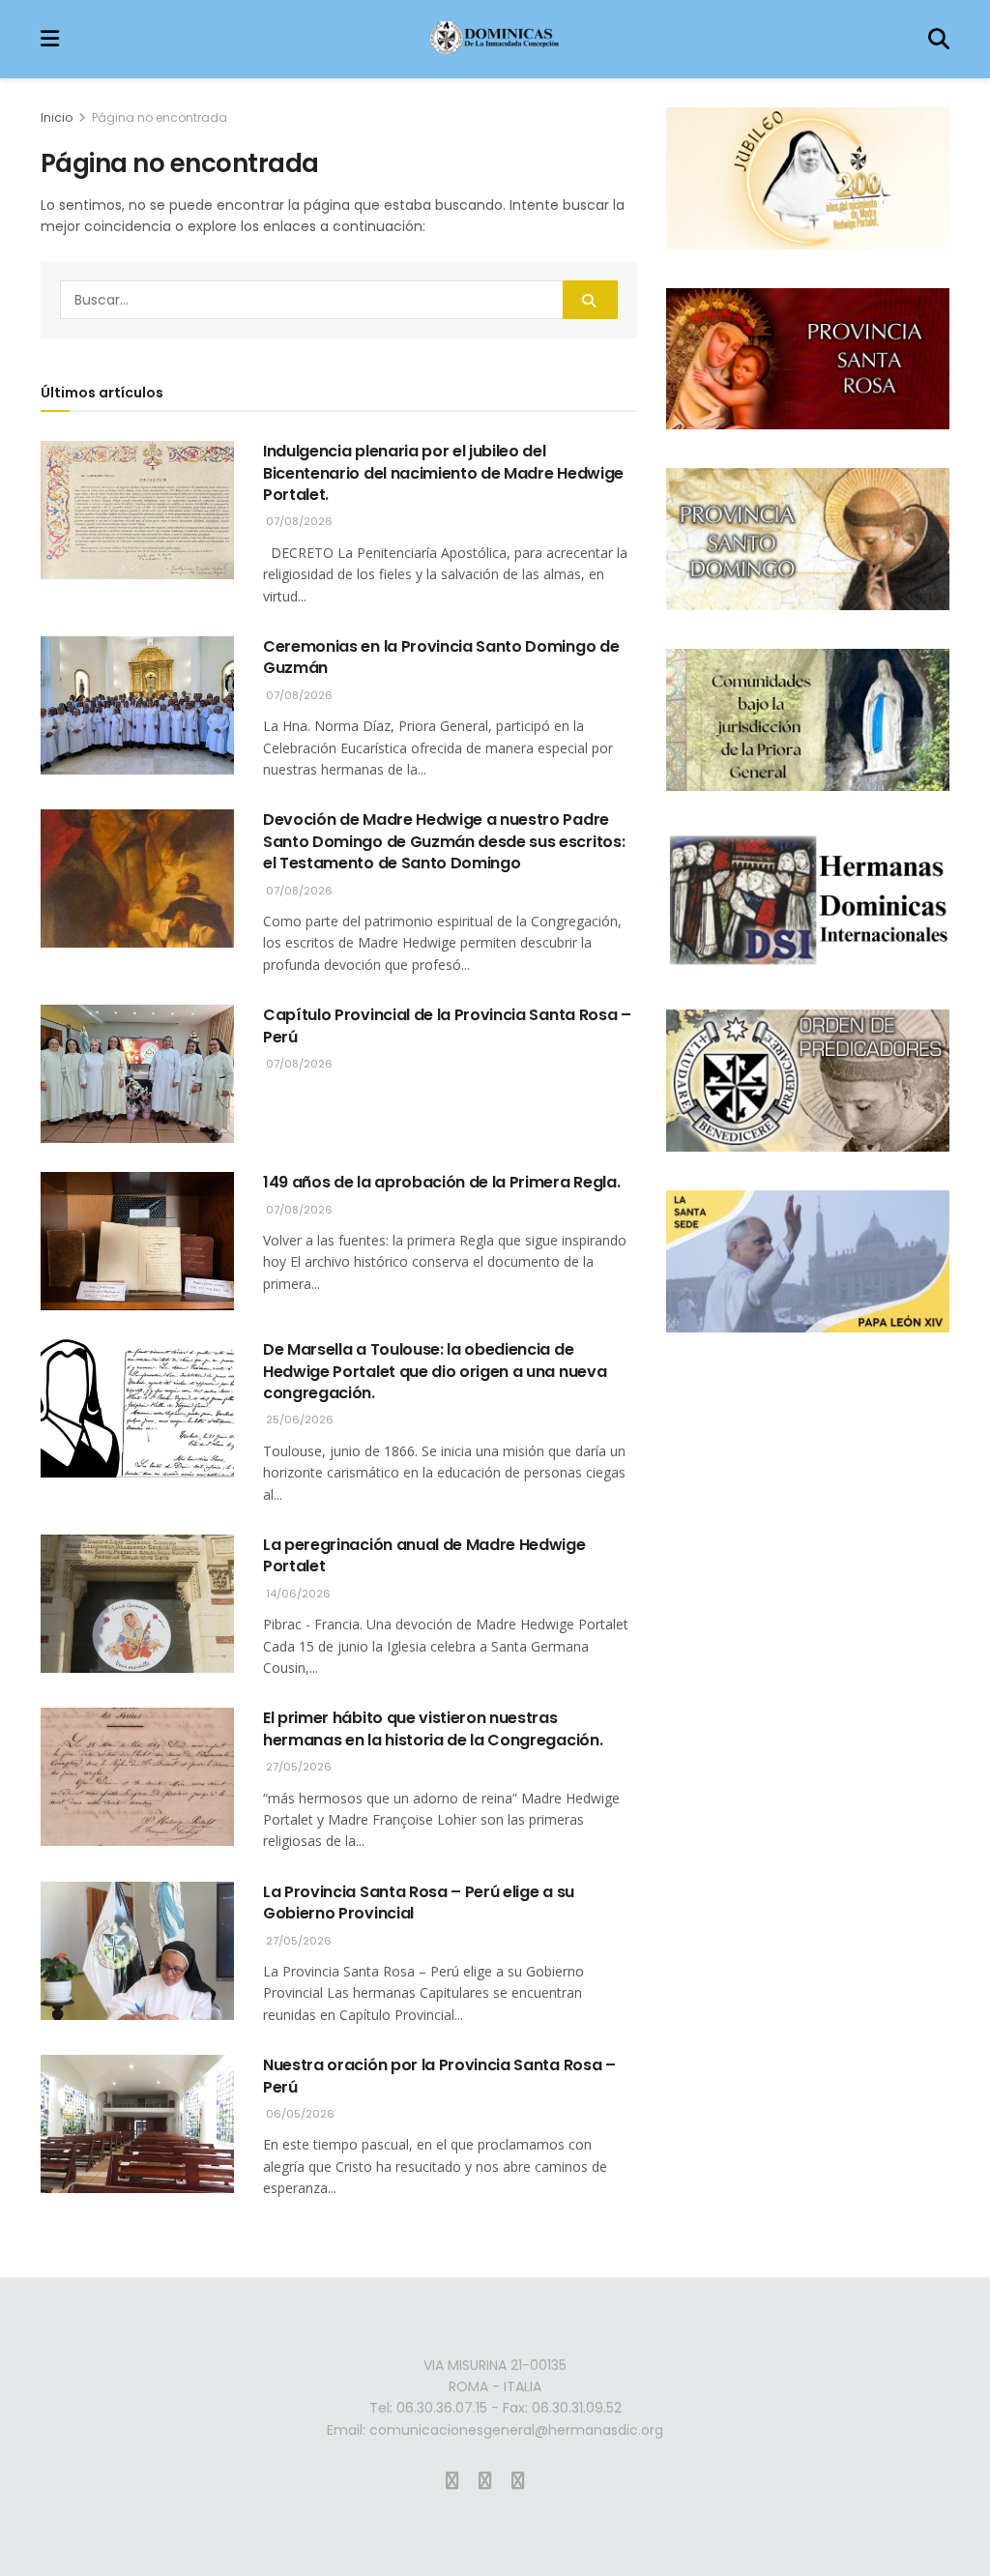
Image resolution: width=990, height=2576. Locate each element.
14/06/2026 (297, 1594)
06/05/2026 (299, 2114)
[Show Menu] (50, 39)
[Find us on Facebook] (485, 2481)
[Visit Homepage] (494, 40)
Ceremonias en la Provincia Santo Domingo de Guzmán (441, 657)
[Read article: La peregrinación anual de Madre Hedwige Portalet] (137, 1604)
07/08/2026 (298, 521)
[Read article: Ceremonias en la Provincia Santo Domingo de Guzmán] (137, 705)
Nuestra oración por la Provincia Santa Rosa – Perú (439, 2076)
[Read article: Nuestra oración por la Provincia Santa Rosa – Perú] (137, 2124)
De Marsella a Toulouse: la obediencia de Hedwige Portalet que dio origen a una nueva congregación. (435, 1371)
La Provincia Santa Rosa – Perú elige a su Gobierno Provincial (419, 1903)
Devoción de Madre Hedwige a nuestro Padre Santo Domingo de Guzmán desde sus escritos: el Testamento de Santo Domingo (444, 841)
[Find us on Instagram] (452, 2481)
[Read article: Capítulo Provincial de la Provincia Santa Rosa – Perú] (137, 1074)
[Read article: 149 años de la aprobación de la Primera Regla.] (137, 1241)
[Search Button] (939, 39)
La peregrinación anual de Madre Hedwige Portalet (424, 1555)
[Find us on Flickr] (518, 2481)
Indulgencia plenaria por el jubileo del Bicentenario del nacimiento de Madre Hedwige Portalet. (443, 473)
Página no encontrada (160, 117)
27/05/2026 (297, 1767)
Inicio (57, 117)
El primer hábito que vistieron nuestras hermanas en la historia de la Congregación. (433, 1728)
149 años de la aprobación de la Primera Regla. (441, 1182)
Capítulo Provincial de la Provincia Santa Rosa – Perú (447, 1025)
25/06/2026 (298, 1420)
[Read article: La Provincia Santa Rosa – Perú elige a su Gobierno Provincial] (137, 1951)
